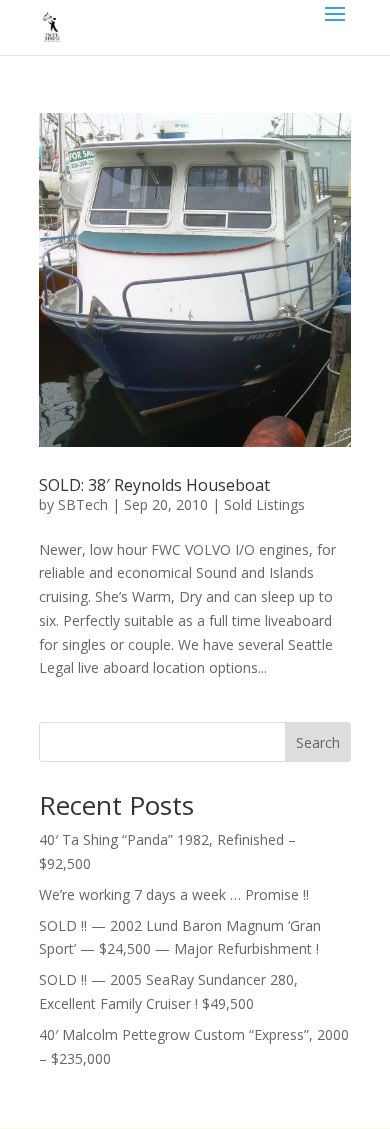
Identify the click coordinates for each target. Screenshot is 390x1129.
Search (318, 742)
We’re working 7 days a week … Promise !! (174, 894)
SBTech (83, 504)
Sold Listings (264, 504)
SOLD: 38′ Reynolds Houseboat (154, 485)
